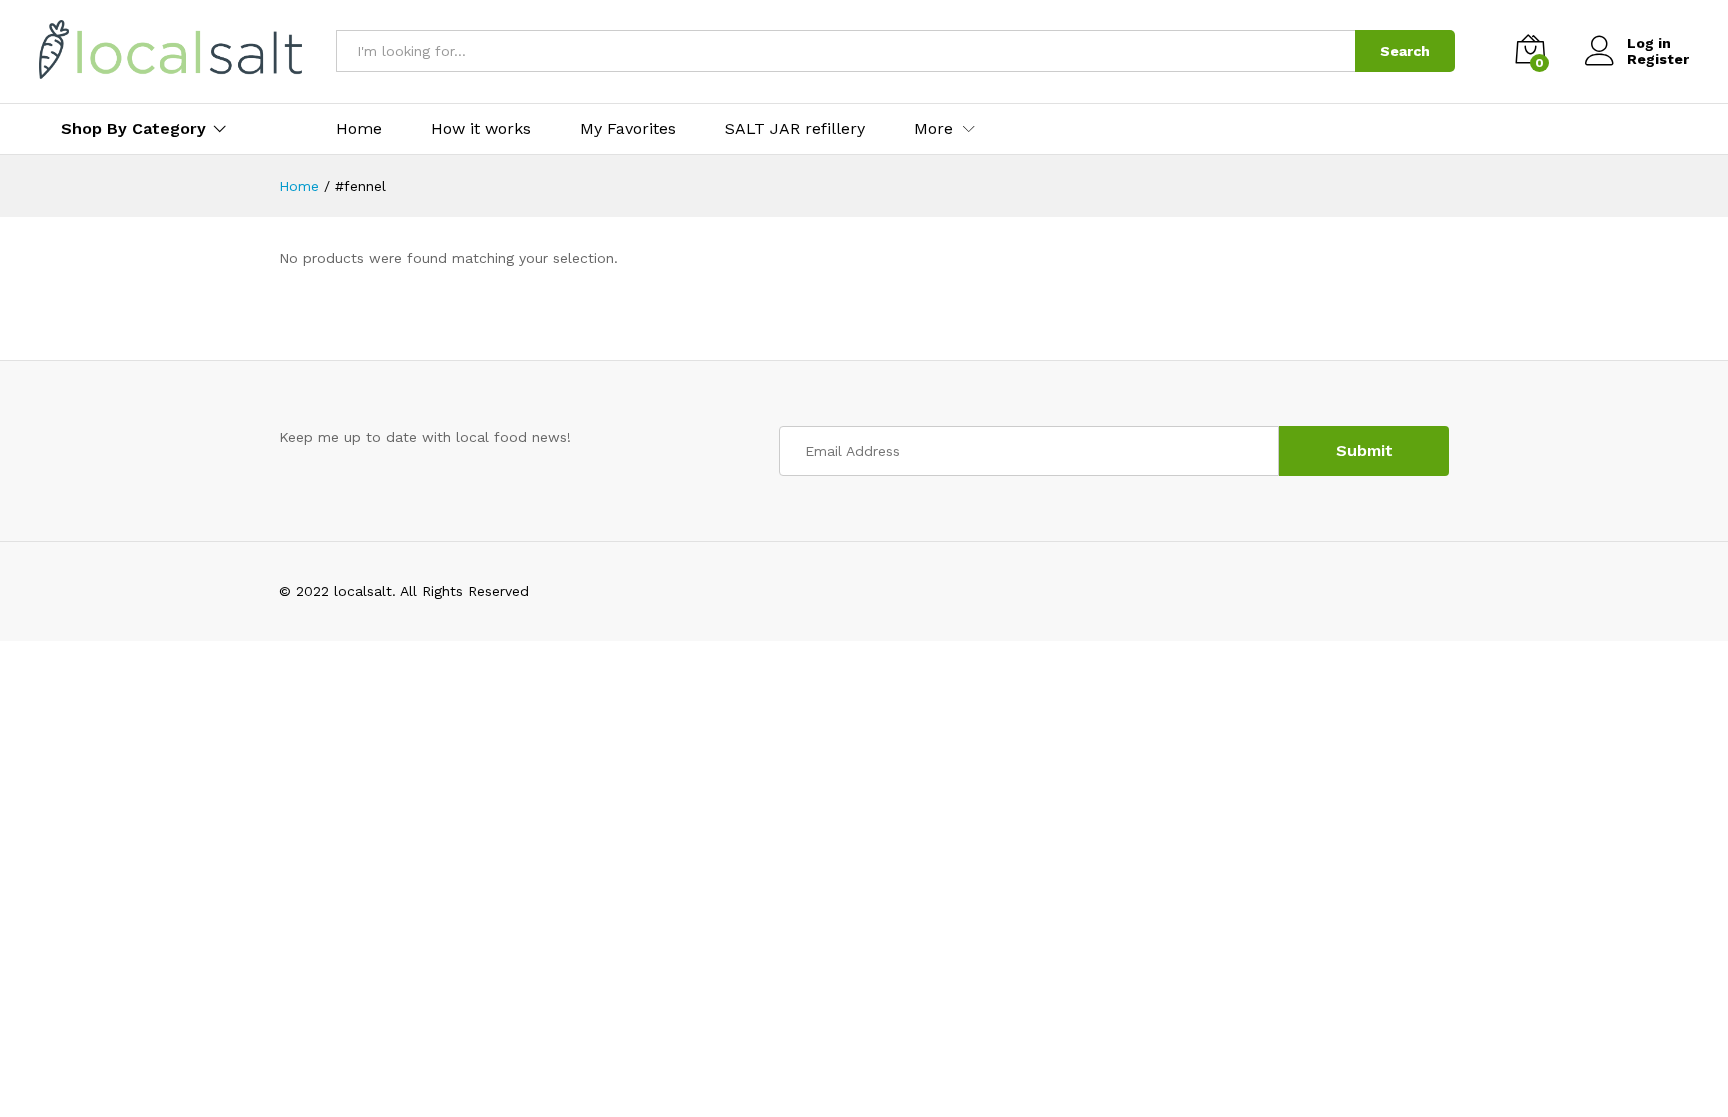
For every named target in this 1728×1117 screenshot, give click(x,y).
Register (1658, 59)
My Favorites (628, 129)
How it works (481, 129)
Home (359, 129)
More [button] (933, 129)
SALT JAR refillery (795, 129)
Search (1405, 51)
